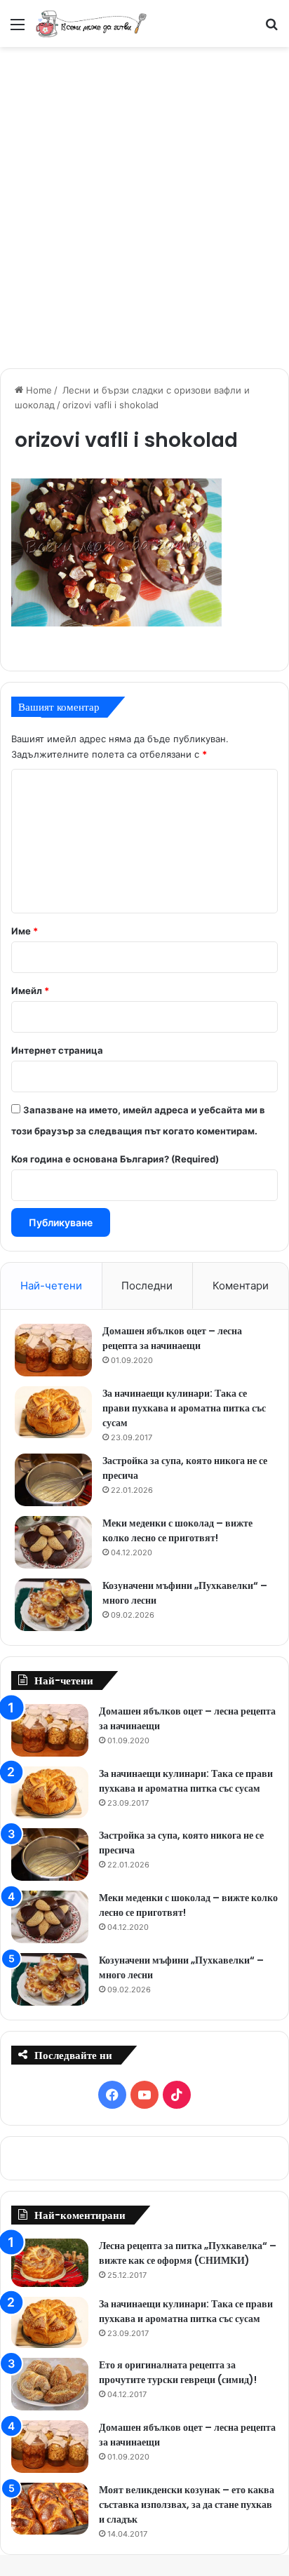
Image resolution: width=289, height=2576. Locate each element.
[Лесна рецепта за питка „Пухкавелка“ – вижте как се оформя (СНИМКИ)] (50, 2263)
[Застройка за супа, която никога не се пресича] (53, 1480)
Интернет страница (57, 1050)
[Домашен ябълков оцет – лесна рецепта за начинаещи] (53, 1350)
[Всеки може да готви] (91, 24)
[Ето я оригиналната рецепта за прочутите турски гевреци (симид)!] (50, 2384)
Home (38, 390)
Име (25, 931)
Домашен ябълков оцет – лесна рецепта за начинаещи (172, 1338)
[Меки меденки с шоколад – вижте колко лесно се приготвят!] (53, 1542)
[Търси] (271, 29)
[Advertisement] (144, 206)
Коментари (241, 1286)
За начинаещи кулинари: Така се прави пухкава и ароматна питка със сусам (184, 1408)
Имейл (30, 991)
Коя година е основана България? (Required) (115, 1159)
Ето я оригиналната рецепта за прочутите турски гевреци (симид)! (178, 2372)
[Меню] (18, 29)
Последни (147, 1286)
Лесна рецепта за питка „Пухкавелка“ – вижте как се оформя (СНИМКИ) (188, 2253)
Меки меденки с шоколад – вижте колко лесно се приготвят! (177, 1530)
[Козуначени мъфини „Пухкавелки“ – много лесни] (53, 1605)
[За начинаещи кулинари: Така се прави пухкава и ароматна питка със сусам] (53, 1412)
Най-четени (51, 1286)
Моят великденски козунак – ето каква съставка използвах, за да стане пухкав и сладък (187, 2504)
